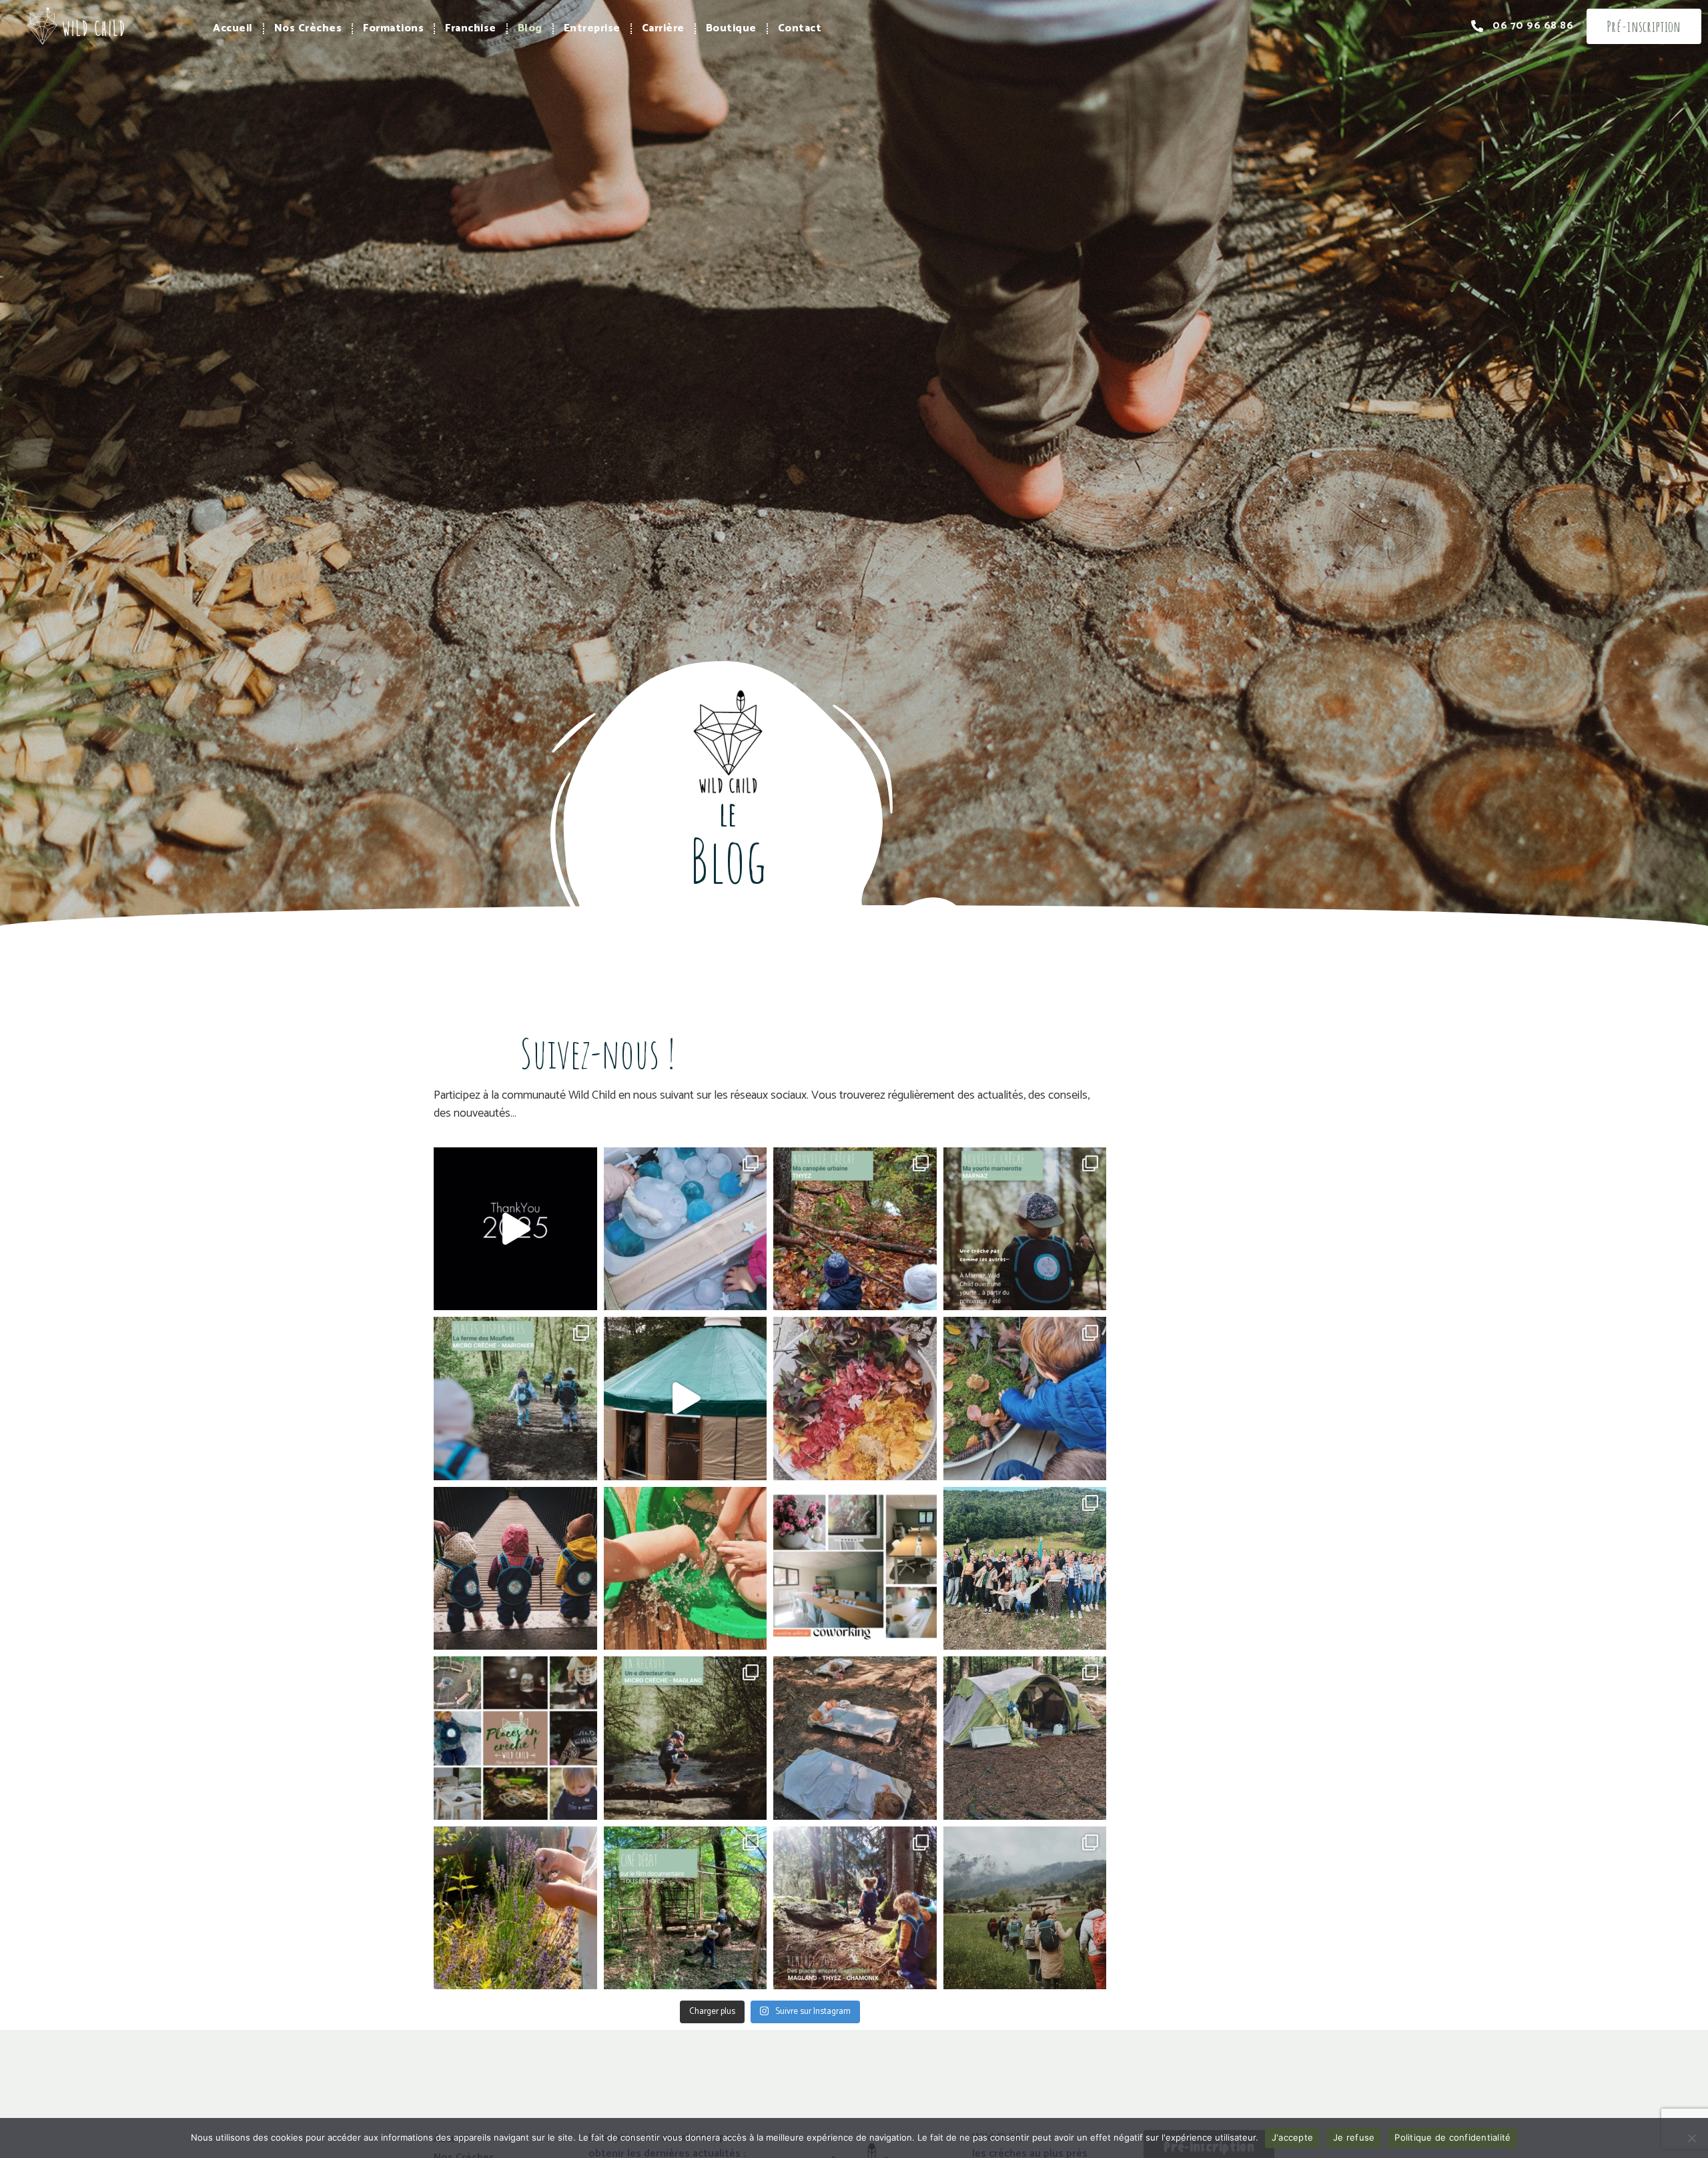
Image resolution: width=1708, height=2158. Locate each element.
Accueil (233, 28)
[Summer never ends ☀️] (686, 1569)
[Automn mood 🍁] (1025, 1399)
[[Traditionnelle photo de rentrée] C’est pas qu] (1025, 1569)
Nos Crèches (308, 28)
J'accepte (1292, 2137)
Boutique (731, 28)
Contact (800, 28)
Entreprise (592, 28)
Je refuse (1354, 2137)
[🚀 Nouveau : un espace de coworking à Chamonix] (855, 1569)
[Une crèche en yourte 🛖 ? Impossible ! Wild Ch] (686, 1399)
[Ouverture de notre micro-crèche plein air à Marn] (1025, 1229)
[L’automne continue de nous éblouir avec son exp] (855, 1399)
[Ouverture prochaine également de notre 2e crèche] (855, 1229)
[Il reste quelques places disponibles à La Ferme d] (515, 1399)
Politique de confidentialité (1452, 2137)
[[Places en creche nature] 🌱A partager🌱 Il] (515, 1738)
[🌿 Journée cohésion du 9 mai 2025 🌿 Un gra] (1025, 1908)
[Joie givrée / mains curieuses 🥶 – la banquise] (686, 1229)
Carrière (663, 28)
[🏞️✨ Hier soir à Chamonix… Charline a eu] (686, 1908)
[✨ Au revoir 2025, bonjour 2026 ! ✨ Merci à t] (515, 1229)
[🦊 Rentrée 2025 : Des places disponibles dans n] (855, 1908)
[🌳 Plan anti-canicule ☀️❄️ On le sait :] (855, 1738)
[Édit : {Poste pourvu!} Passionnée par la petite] (686, 1738)
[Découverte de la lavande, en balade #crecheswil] (515, 1908)
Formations (393, 28)
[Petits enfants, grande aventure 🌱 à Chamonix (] (515, 1569)
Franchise (471, 28)
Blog (530, 28)
